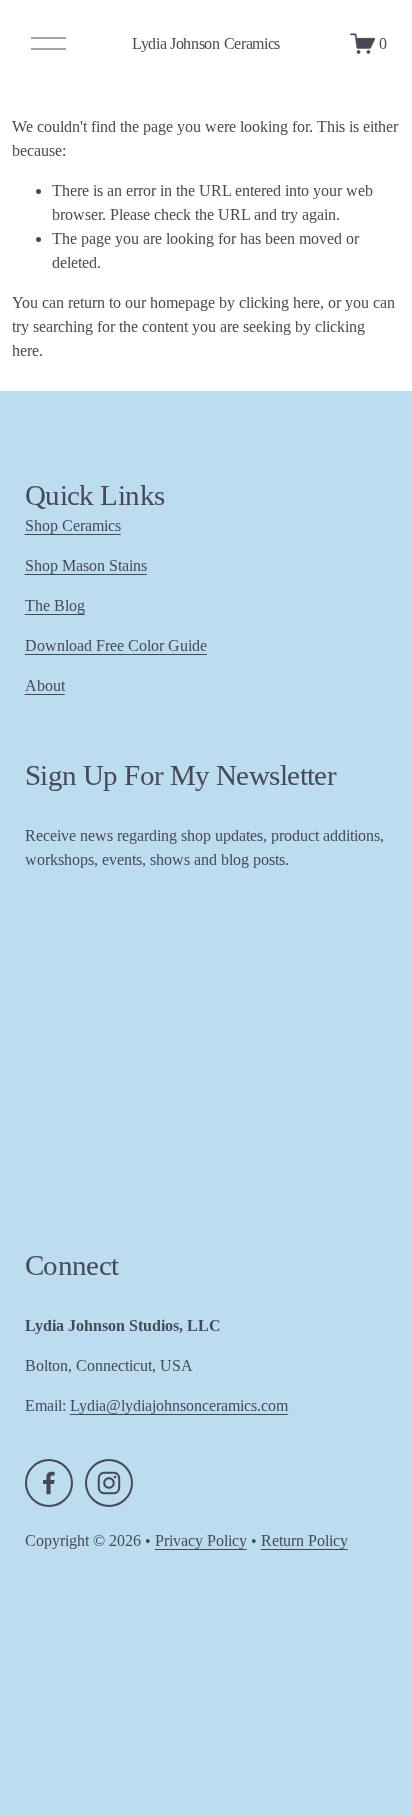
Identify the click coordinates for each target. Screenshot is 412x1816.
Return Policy (304, 1540)
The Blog (55, 605)
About (45, 685)
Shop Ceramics (73, 525)
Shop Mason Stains (86, 565)
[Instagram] (109, 1483)
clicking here (279, 302)
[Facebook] (49, 1483)
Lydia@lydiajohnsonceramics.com (179, 1405)
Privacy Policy (201, 1540)
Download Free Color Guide (116, 645)
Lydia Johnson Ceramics (206, 43)
